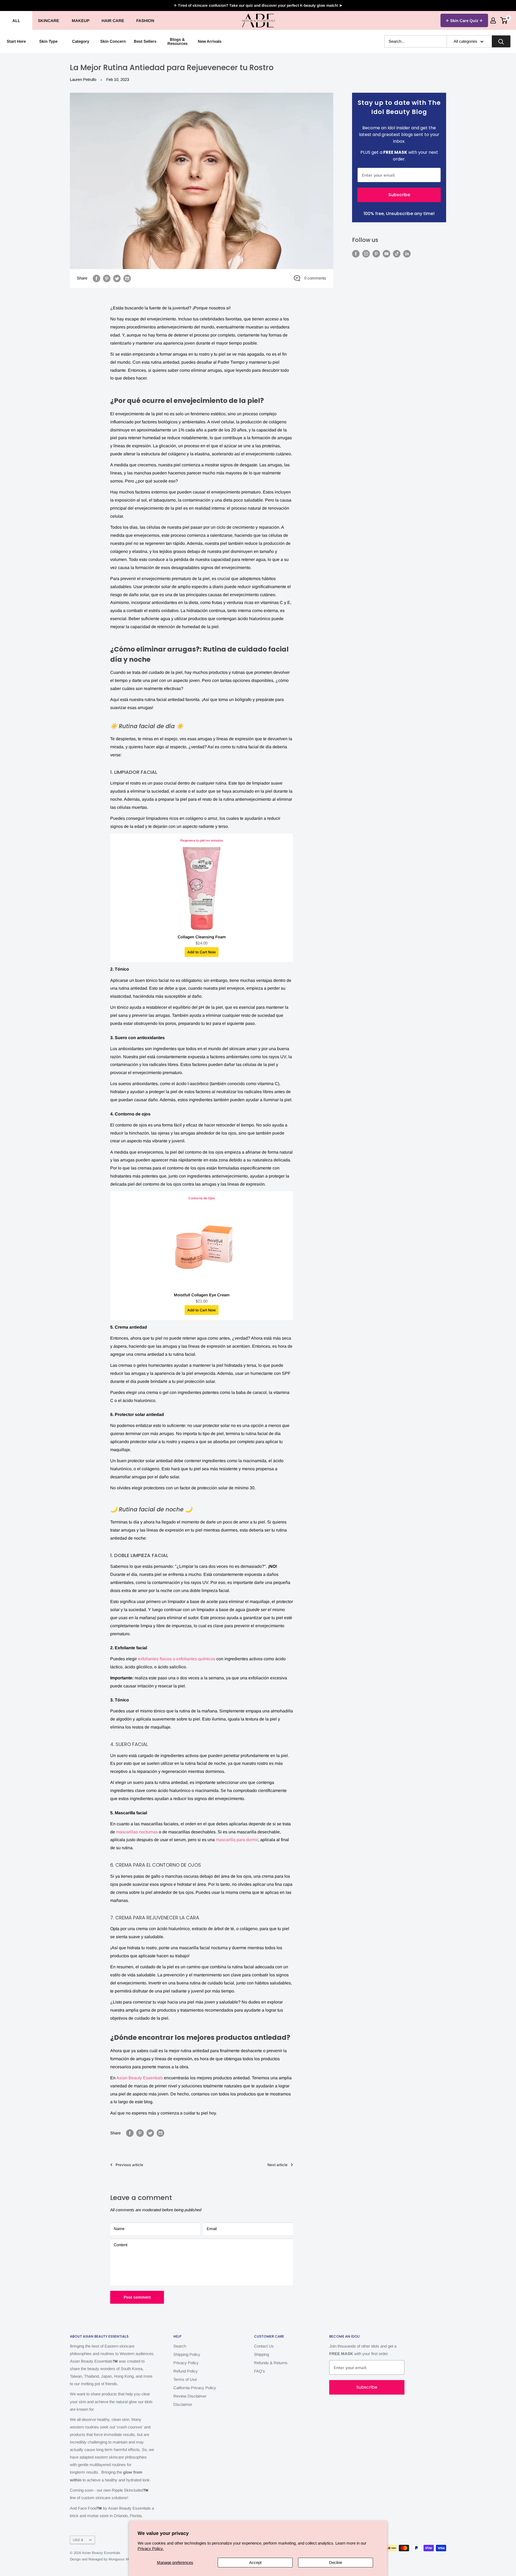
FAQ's (259, 2371)
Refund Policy (186, 2371)
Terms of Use (185, 2379)
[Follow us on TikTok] (397, 254)
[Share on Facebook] (96, 278)
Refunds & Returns (271, 2363)
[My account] (493, 20)
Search (180, 2346)
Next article (277, 2165)
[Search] (501, 41)
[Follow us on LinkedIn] (407, 254)
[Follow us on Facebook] (356, 254)
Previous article (129, 2165)
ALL (16, 21)
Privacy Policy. (151, 2548)
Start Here (16, 41)
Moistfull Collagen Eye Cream (202, 1295)
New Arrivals (210, 41)
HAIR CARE (113, 21)
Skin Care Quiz (464, 21)
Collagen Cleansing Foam (202, 937)
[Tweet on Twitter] (117, 278)
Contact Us (264, 2346)
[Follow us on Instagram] (366, 254)
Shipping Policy (187, 2354)
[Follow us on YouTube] (386, 254)
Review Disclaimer (190, 2396)
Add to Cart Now (202, 952)
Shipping (261, 2354)
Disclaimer (183, 2404)
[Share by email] (127, 278)
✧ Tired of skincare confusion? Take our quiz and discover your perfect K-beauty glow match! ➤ (258, 5)
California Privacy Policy (195, 2388)
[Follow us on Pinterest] (376, 254)
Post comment (137, 2297)
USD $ (78, 2540)
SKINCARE (49, 21)
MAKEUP (81, 21)
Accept (255, 2562)
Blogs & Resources (178, 41)
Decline (336, 2562)
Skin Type (48, 41)
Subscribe (399, 195)
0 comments (315, 278)
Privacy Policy (186, 2363)
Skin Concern (113, 41)
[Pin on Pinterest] (107, 278)
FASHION (145, 21)
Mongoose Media (122, 2559)
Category (81, 41)
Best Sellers (145, 41)
